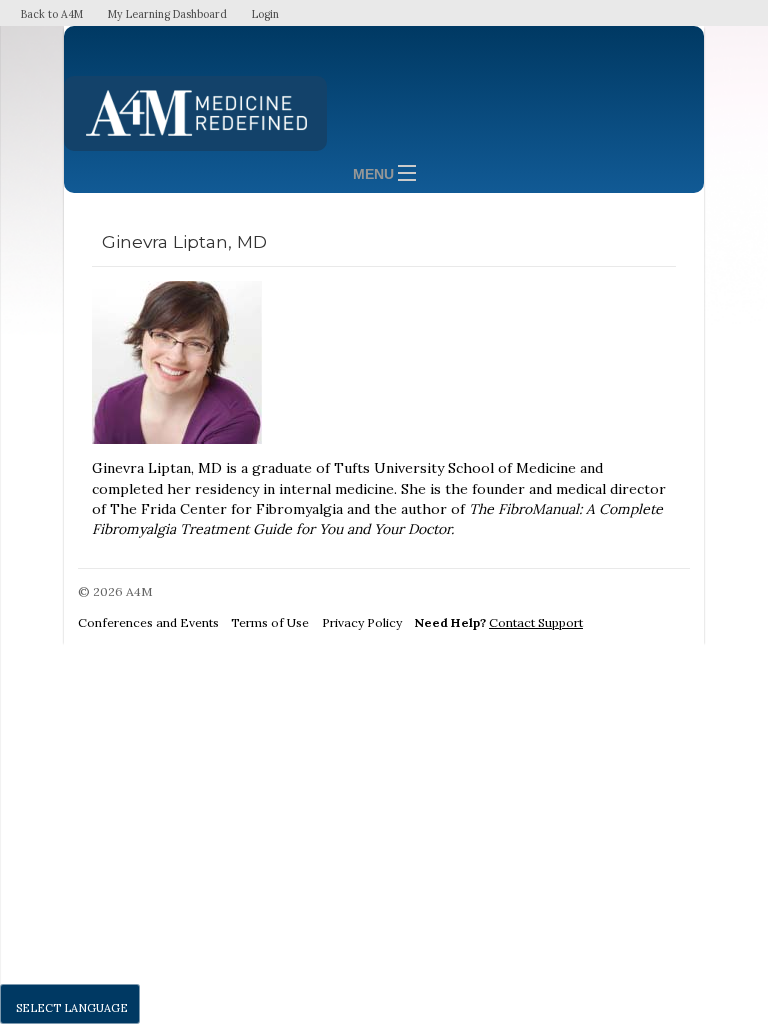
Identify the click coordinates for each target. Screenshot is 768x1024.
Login (265, 14)
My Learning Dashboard (167, 14)
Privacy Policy (362, 622)
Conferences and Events (148, 622)
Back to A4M (52, 14)
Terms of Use (270, 622)
